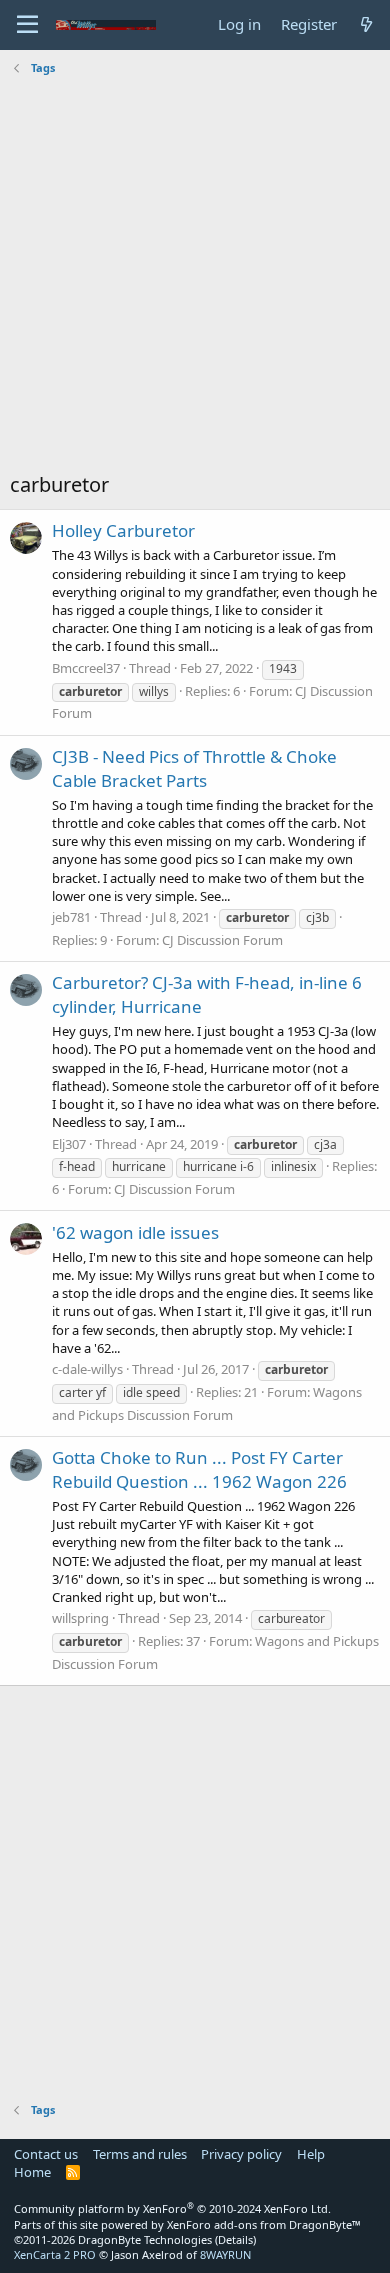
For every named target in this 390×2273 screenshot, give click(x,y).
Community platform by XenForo (172, 2208)
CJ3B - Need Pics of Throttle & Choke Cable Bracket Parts (194, 768)
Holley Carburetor (123, 530)
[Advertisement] (195, 276)
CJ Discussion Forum (222, 940)
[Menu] (27, 25)
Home (32, 2172)
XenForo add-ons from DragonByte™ (264, 2224)
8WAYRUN (225, 2254)
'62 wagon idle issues (135, 1232)
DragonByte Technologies (145, 2239)
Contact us (46, 2154)
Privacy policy (241, 2154)
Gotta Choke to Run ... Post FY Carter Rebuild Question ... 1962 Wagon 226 (199, 1469)
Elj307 (69, 1144)
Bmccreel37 (86, 668)
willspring (80, 1618)
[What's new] (366, 24)
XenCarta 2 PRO (55, 2254)
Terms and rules (140, 2154)
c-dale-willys (87, 1369)
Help (311, 2154)
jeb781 (71, 917)
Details (235, 2239)
